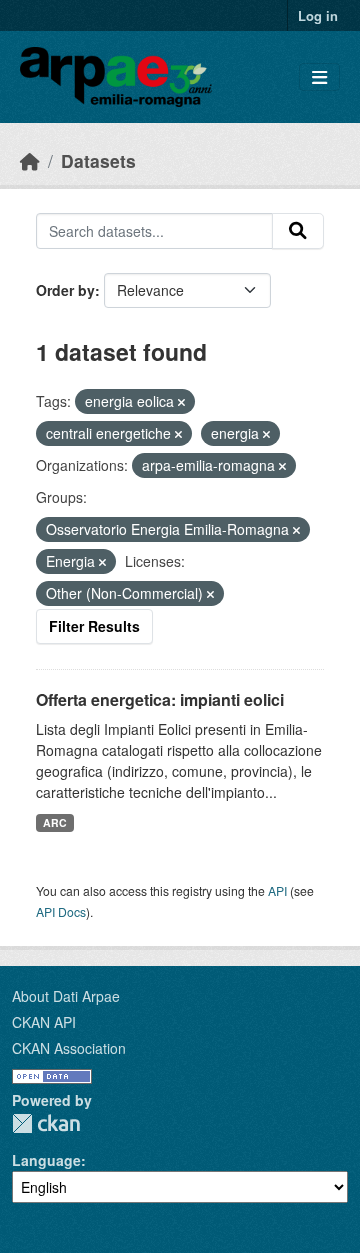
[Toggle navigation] (319, 77)
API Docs (61, 911)
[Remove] (181, 402)
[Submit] (298, 231)
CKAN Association (69, 1048)
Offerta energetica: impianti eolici (160, 699)
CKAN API (44, 1022)
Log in (318, 15)
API (277, 890)
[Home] (30, 160)
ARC (55, 822)
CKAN (46, 1123)
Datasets (98, 160)
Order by (65, 290)
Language (46, 1160)
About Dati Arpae (66, 996)
